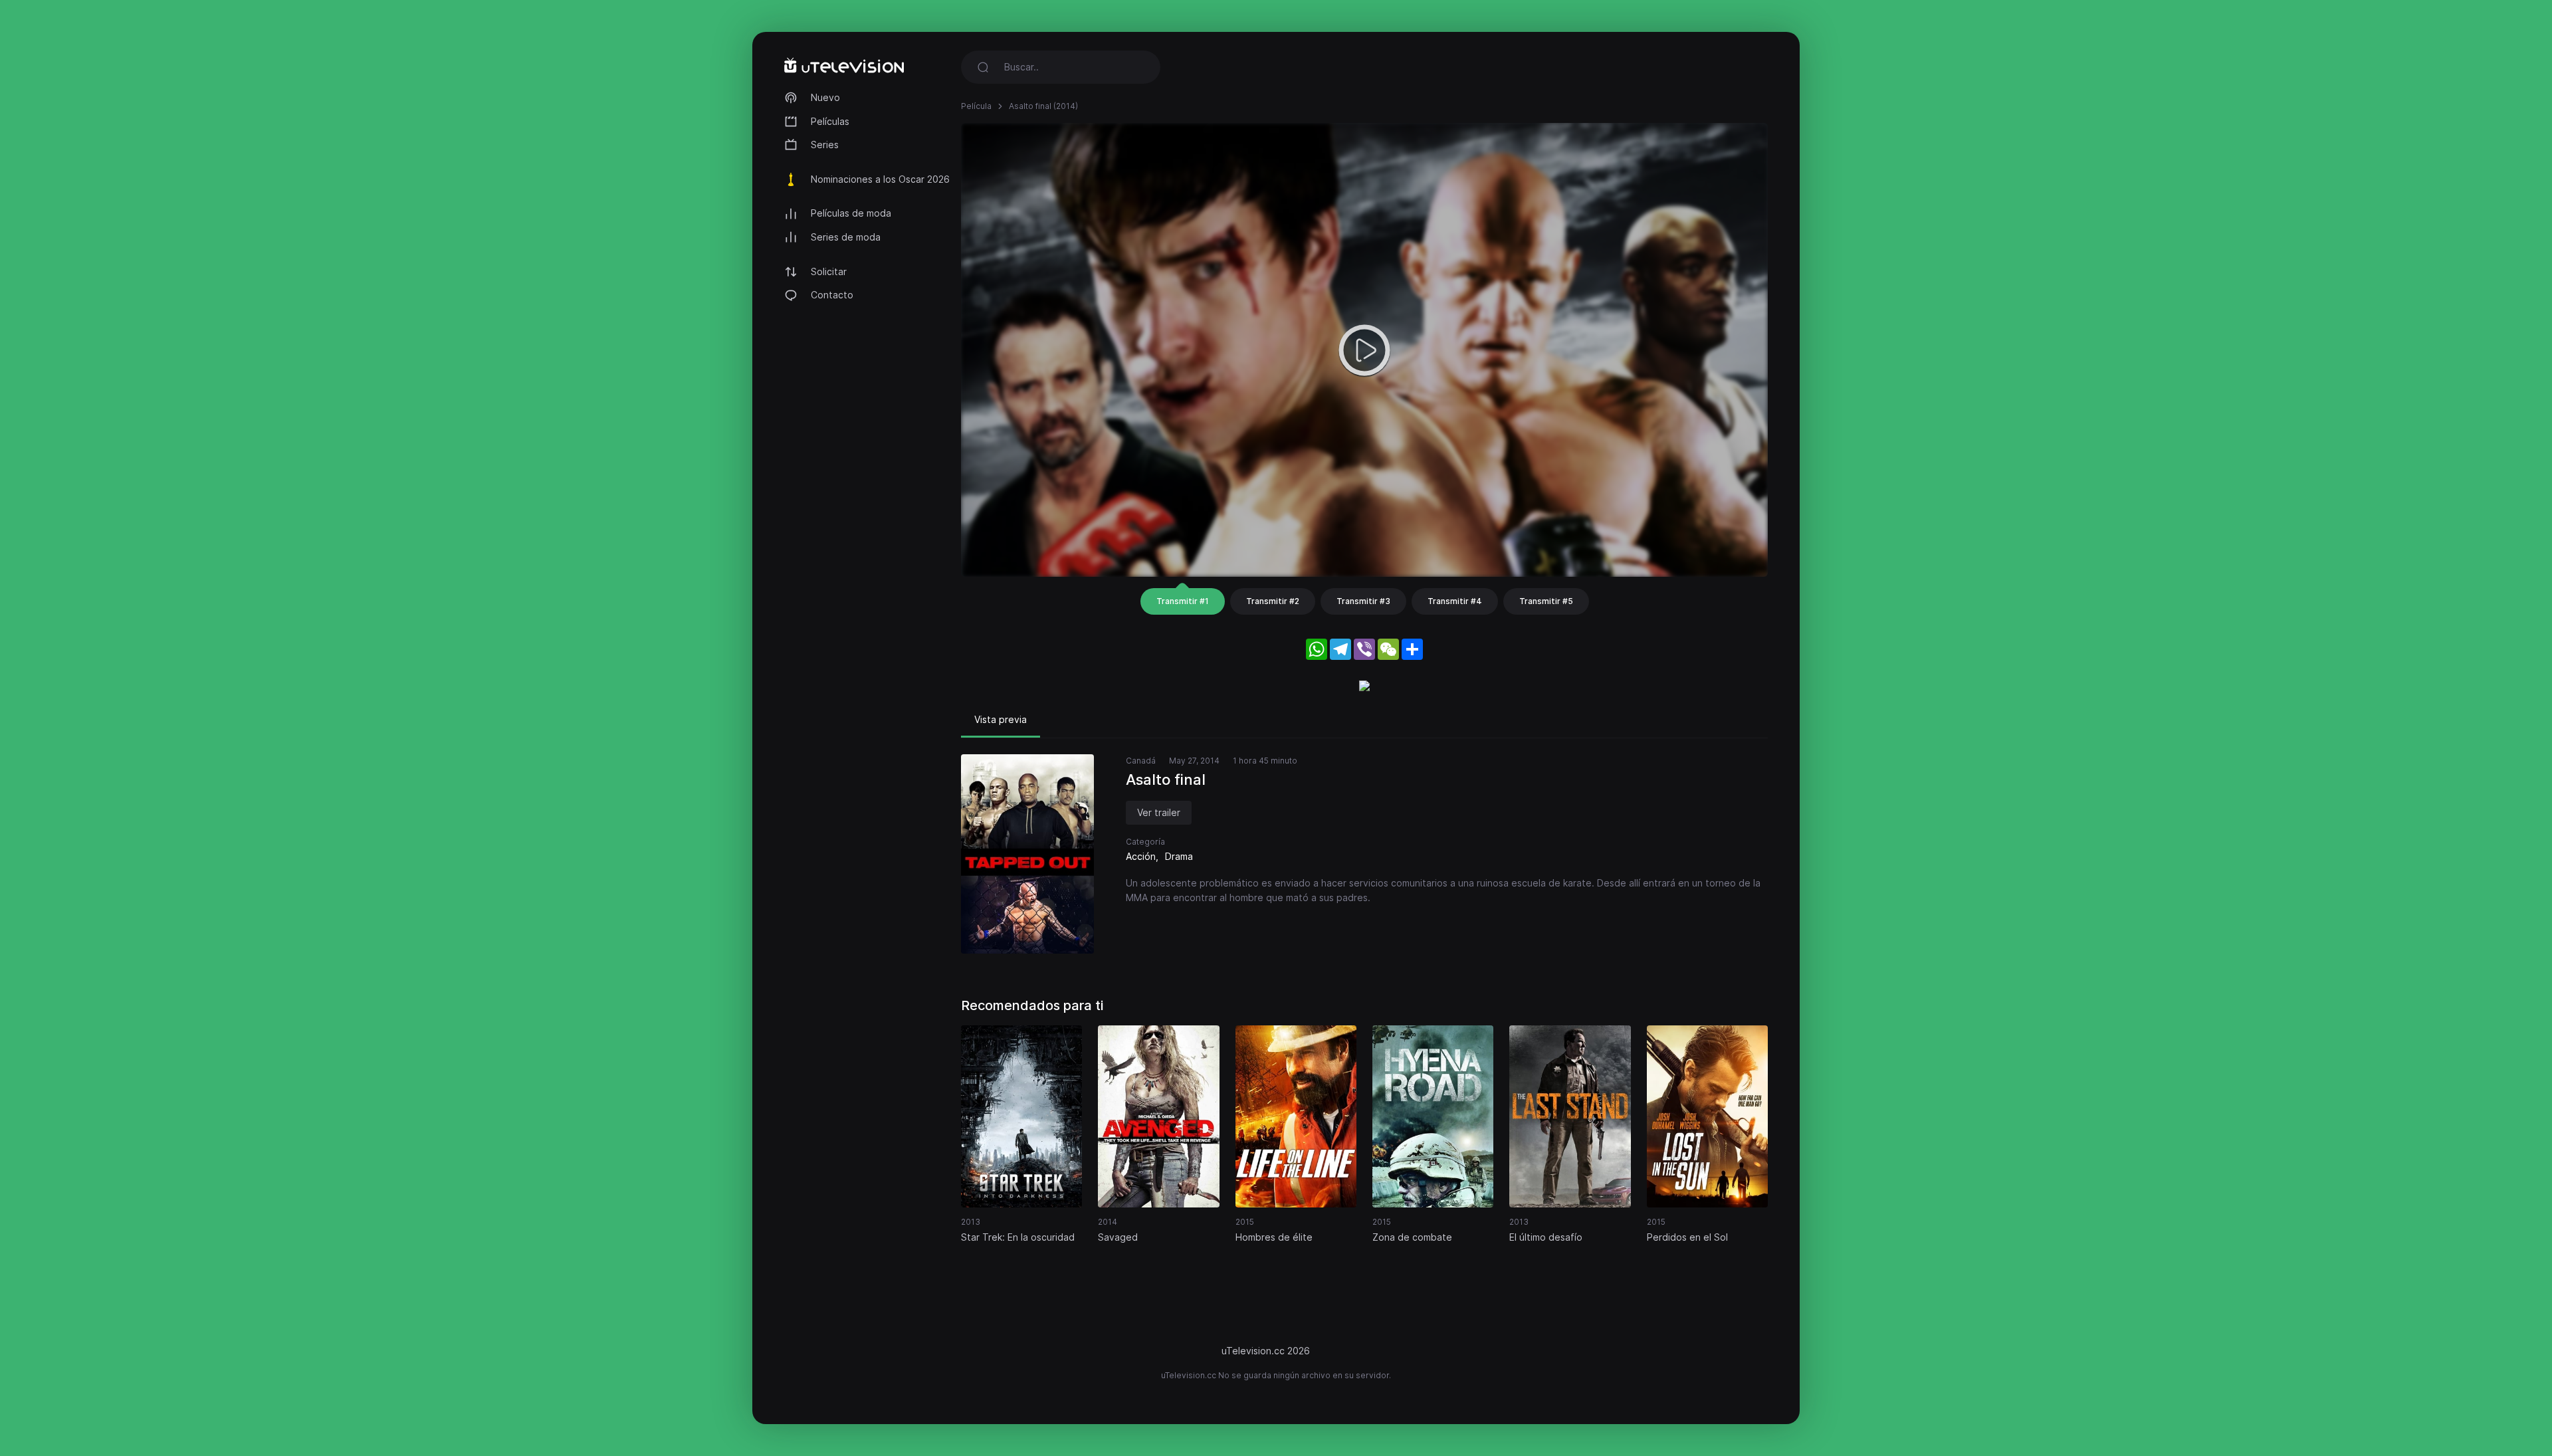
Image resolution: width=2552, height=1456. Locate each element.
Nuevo (825, 97)
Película (976, 106)
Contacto (832, 295)
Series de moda (846, 237)
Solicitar (829, 271)
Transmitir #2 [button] (1273, 601)
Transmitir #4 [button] (1455, 601)
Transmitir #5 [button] (1546, 601)
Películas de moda (851, 213)
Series (825, 145)
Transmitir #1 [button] (1183, 601)
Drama (1179, 856)
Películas (830, 121)
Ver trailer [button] (1159, 812)
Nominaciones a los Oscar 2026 (880, 179)
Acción (1141, 856)
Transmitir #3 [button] (1363, 601)
